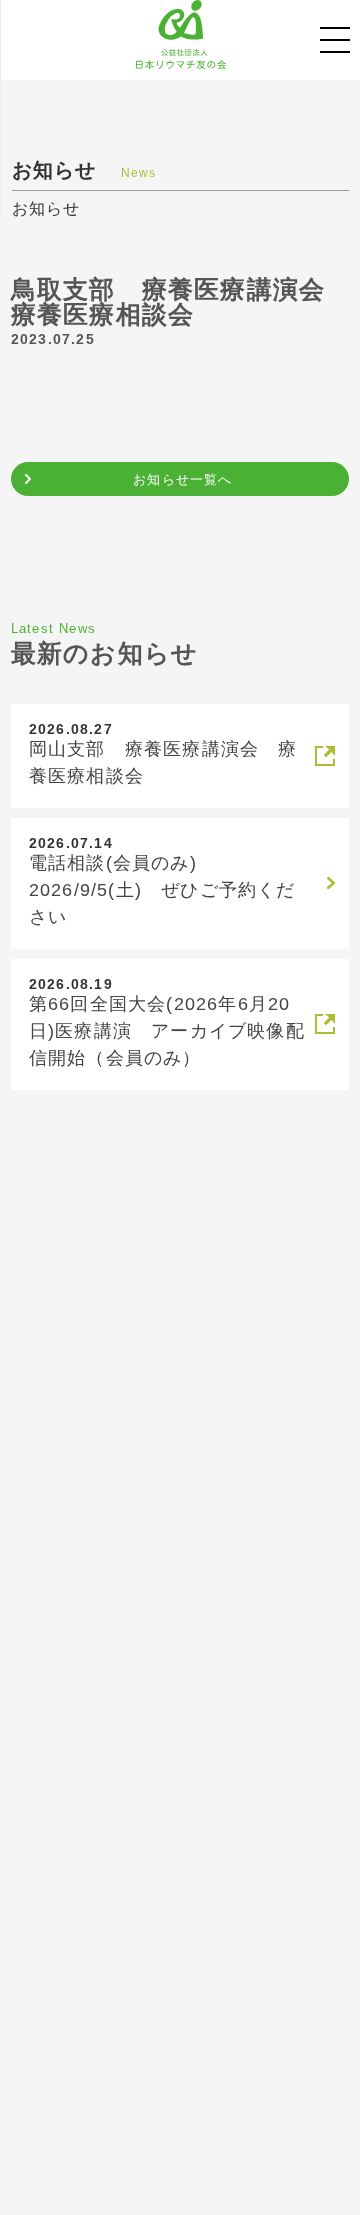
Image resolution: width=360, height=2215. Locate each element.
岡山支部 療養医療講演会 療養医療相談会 (163, 762)
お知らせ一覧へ (182, 479)
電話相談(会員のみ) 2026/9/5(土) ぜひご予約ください (162, 890)
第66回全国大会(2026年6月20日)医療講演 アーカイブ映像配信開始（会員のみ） (167, 1031)
